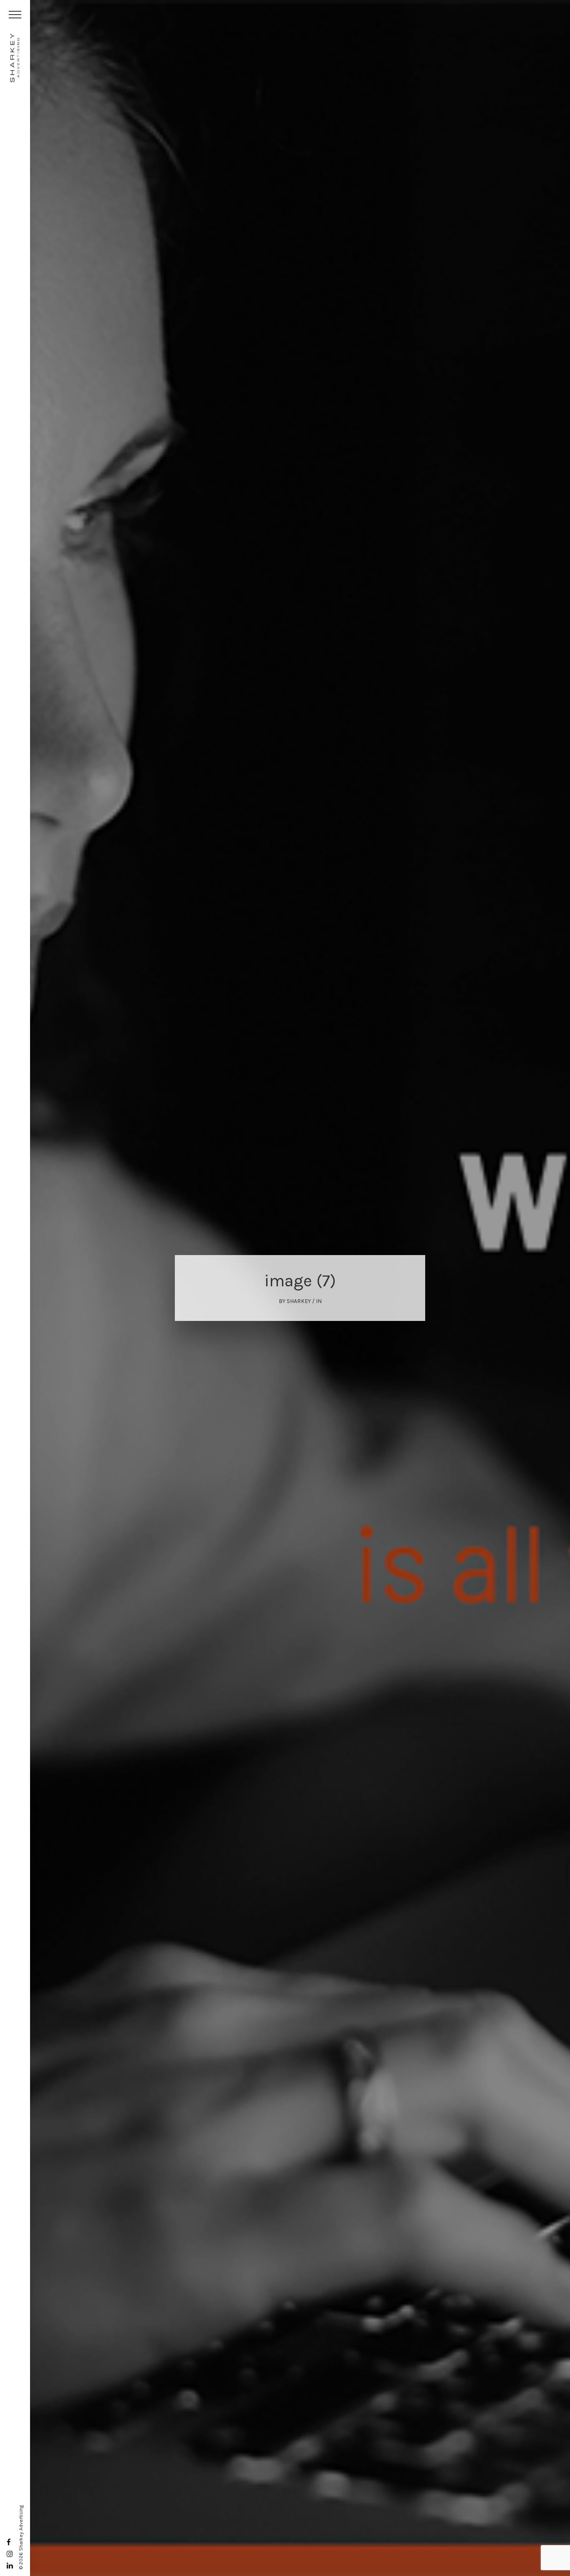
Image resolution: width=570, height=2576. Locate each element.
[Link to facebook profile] (9, 2542)
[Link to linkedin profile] (10, 2566)
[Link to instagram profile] (10, 2554)
